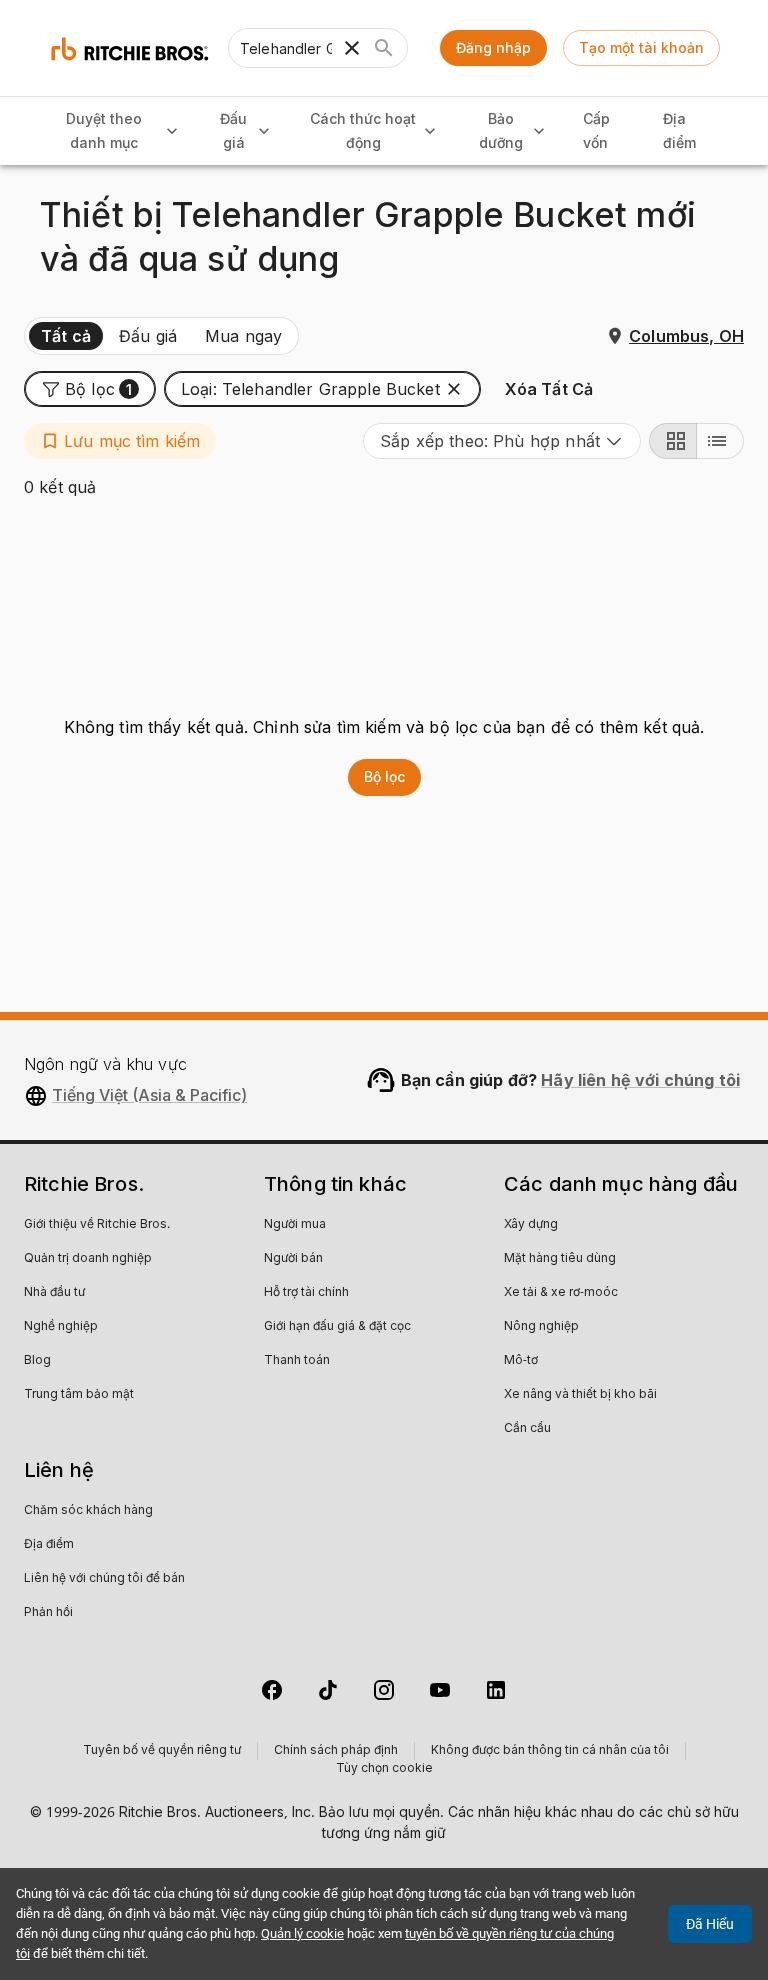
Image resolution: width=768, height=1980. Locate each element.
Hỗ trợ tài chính (306, 1293)
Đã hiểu (710, 1924)
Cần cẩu (527, 1429)
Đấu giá (233, 131)
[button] (90, 389)
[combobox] (502, 441)
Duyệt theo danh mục (104, 131)
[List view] (720, 441)
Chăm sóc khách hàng (88, 1511)
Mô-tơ (521, 1361)
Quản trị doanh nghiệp (88, 1259)
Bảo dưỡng (501, 131)
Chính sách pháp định (336, 1751)
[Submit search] (384, 48)
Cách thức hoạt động (363, 131)
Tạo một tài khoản (641, 47)
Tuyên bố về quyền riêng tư (162, 1751)
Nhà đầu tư (54, 1293)
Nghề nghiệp (61, 1327)
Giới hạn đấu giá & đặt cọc (337, 1327)
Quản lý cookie (302, 1933)
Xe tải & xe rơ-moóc (561, 1293)
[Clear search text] (352, 48)
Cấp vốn (596, 131)
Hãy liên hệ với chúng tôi (640, 1080)
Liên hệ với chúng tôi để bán (104, 1579)
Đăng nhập (493, 47)
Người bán (293, 1259)
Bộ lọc (384, 776)
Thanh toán (297, 1361)
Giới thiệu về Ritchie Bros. (97, 1225)
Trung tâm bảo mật (79, 1395)
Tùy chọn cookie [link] (384, 1769)
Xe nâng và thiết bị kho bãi (580, 1395)
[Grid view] (673, 441)
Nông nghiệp (541, 1327)
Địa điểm (679, 131)
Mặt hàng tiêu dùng (560, 1259)
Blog (37, 1361)
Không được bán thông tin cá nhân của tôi (550, 1751)
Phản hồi (48, 1613)
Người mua (295, 1225)
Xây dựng (531, 1225)
